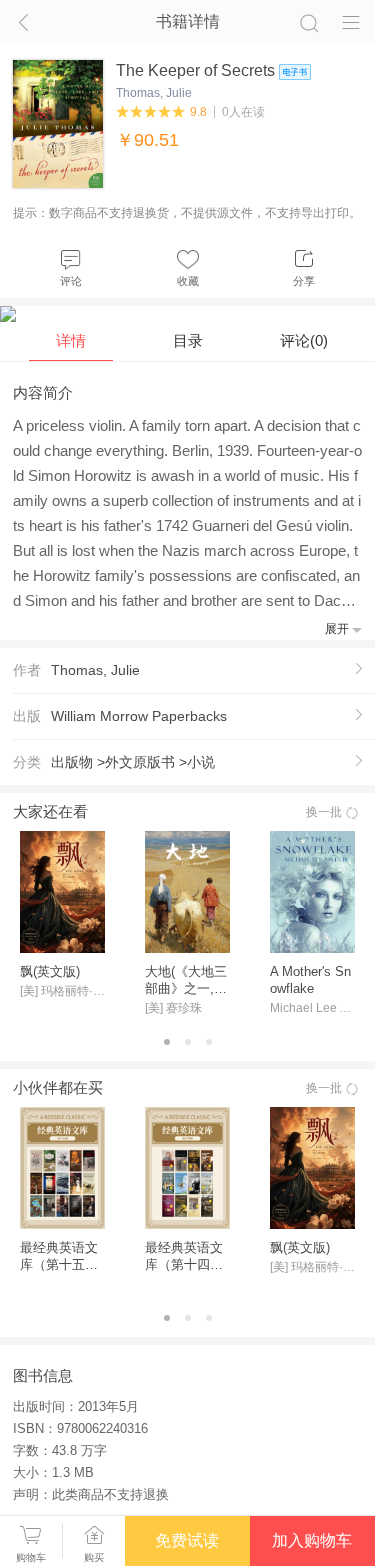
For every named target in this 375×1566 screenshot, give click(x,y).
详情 (71, 340)
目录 (188, 340)
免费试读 (187, 1540)
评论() (304, 340)
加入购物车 (312, 1540)
